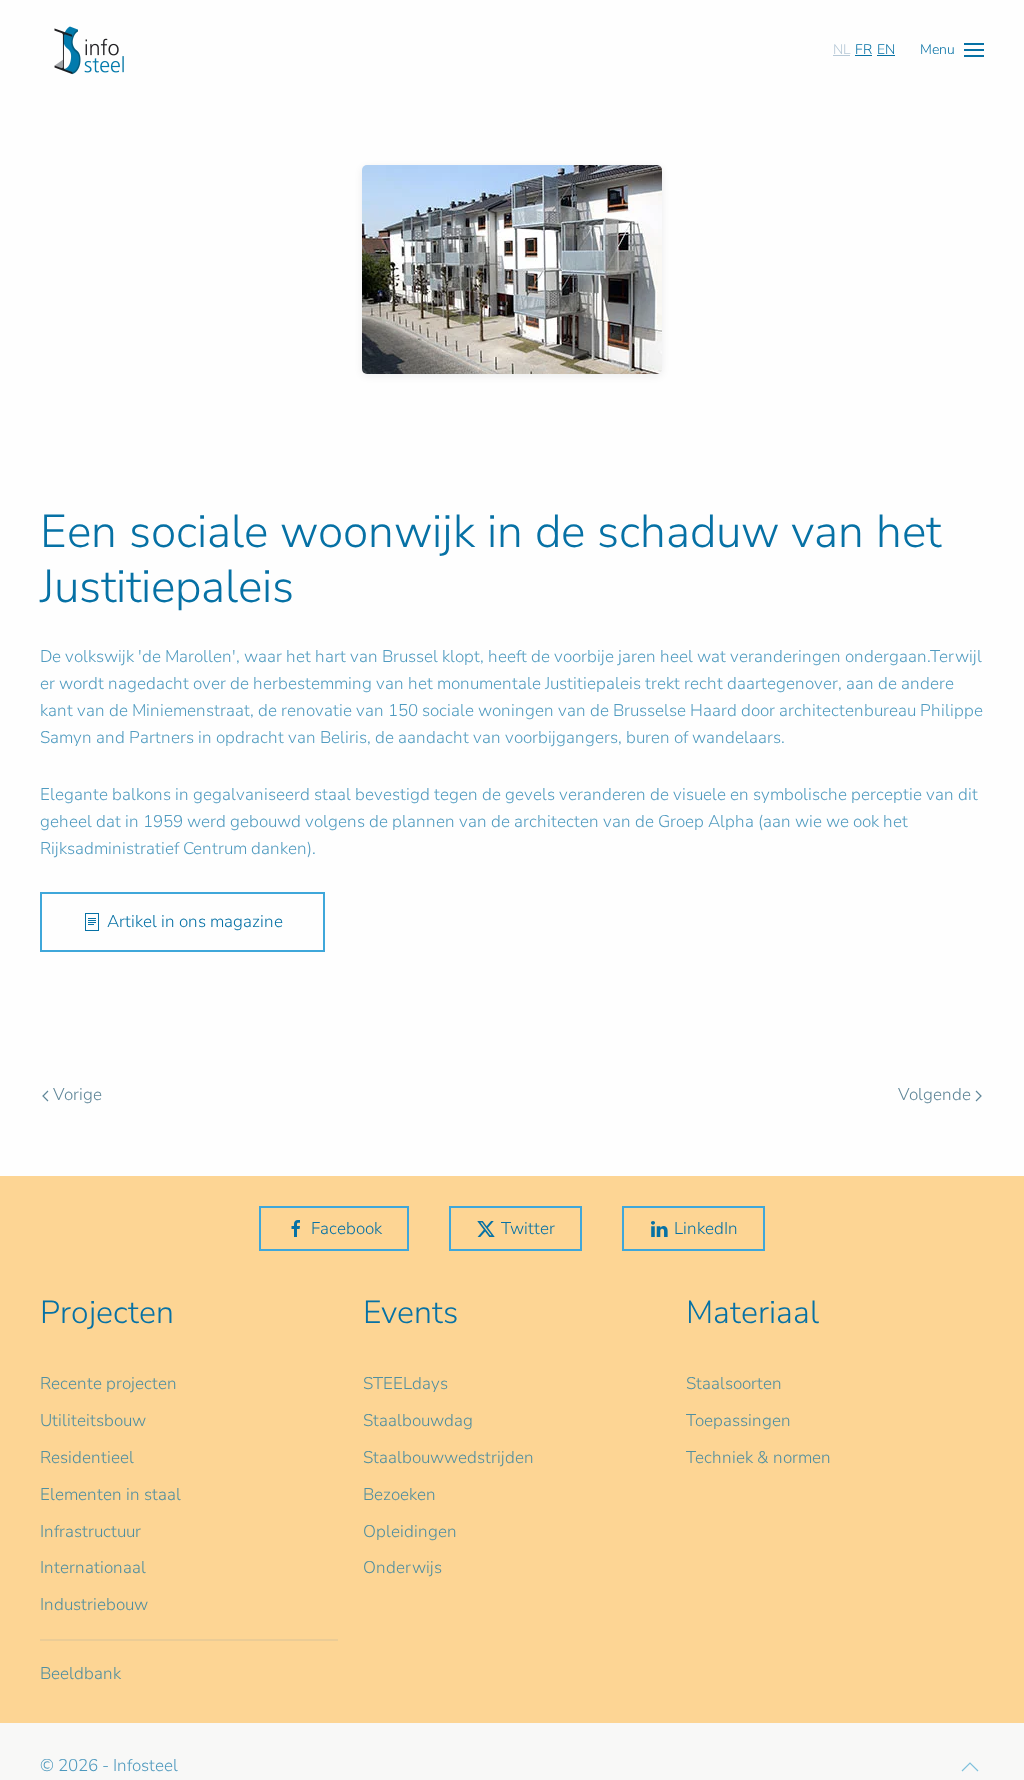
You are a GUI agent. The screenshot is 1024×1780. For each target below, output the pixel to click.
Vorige (77, 1094)
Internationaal (93, 1567)
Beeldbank (80, 1673)
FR (863, 49)
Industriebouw (94, 1604)
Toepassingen (738, 1420)
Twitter (528, 1228)
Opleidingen (410, 1531)
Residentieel (87, 1457)
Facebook (346, 1228)
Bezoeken (399, 1494)
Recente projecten (108, 1383)
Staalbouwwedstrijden (448, 1457)
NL (841, 49)
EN (886, 49)
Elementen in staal (110, 1494)
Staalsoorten (734, 1383)
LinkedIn (706, 1228)
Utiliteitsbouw (93, 1420)
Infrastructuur (90, 1531)
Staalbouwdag (418, 1420)
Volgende (934, 1094)
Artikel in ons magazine (195, 921)
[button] (952, 49)
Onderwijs (402, 1567)
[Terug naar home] (89, 50)
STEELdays (405, 1383)
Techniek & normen (758, 1457)
